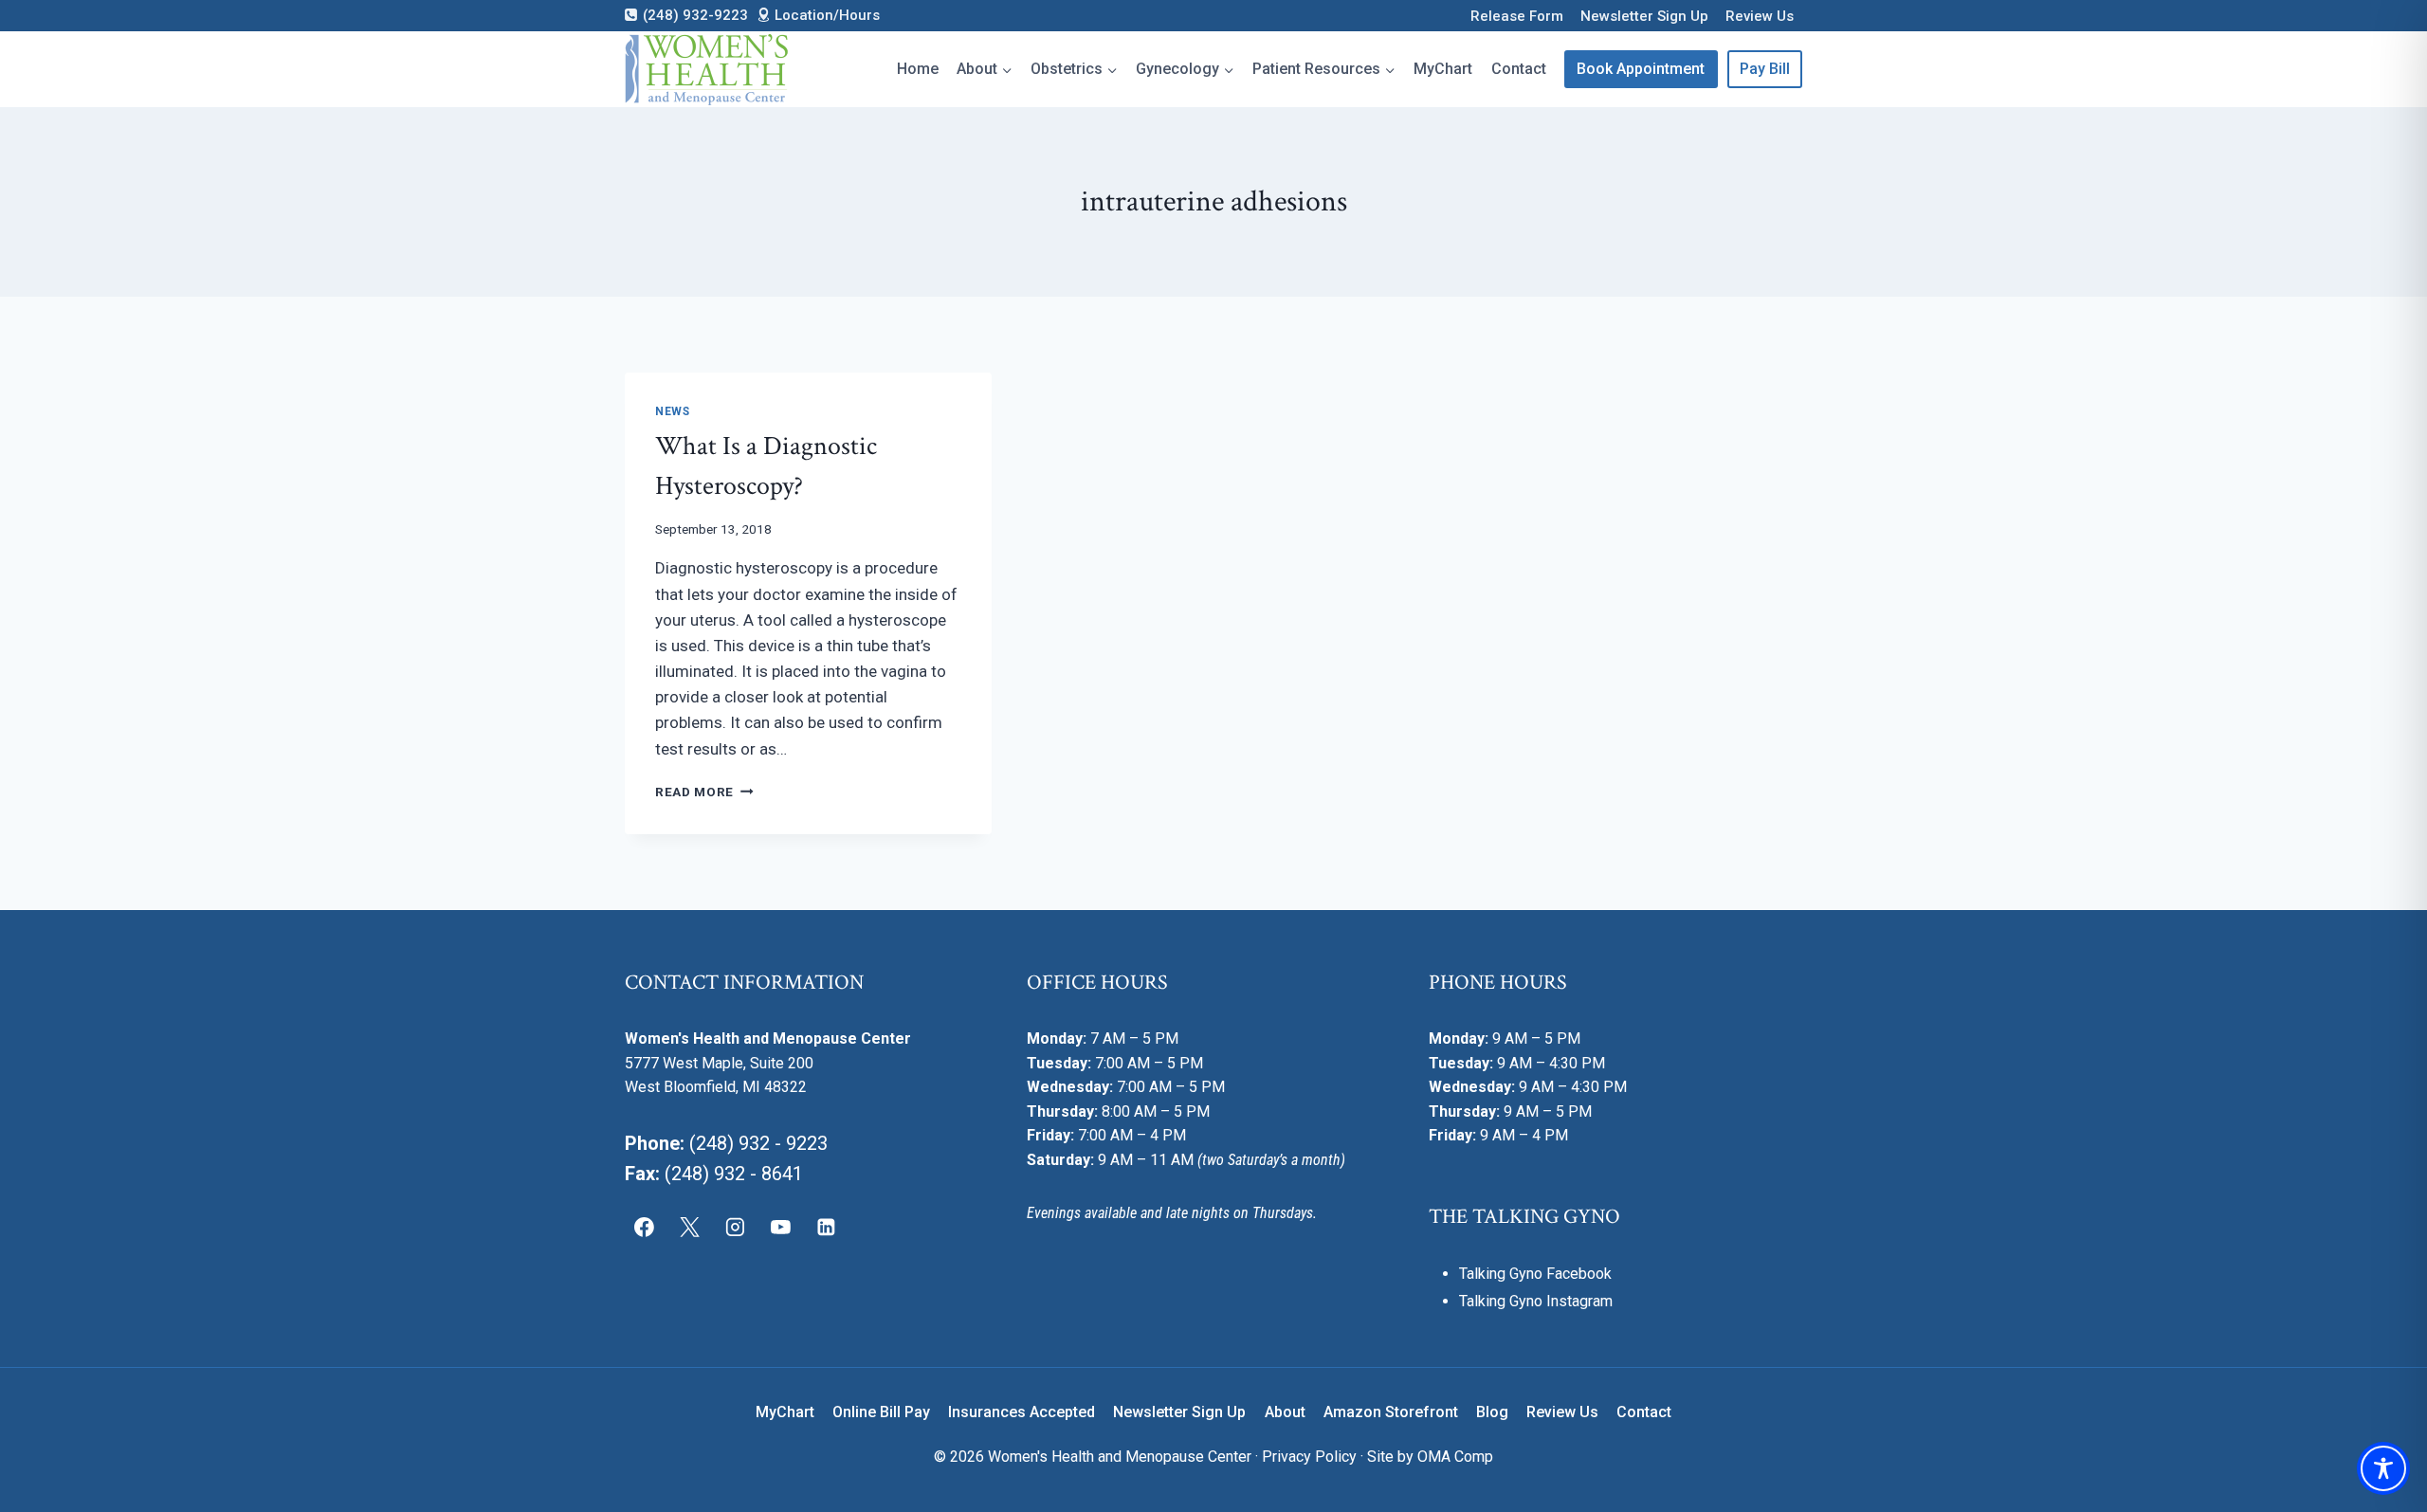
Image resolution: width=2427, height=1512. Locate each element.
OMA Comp (1455, 1457)
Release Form (1517, 16)
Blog (1492, 1412)
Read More (704, 792)
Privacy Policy (1309, 1457)
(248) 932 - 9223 (758, 1143)
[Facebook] (645, 1228)
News (672, 411)
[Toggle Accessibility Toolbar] (2383, 1468)
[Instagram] (736, 1228)
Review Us (1760, 16)
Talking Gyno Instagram (1536, 1301)
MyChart (1443, 69)
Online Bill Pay (881, 1412)
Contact (1519, 69)
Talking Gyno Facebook (1535, 1274)
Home (918, 69)
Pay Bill (1765, 69)
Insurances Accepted (1022, 1412)
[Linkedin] (826, 1228)
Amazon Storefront (1391, 1412)
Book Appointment (1641, 69)
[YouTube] (780, 1228)
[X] (690, 1228)
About (1285, 1412)
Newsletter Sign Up (1644, 16)
